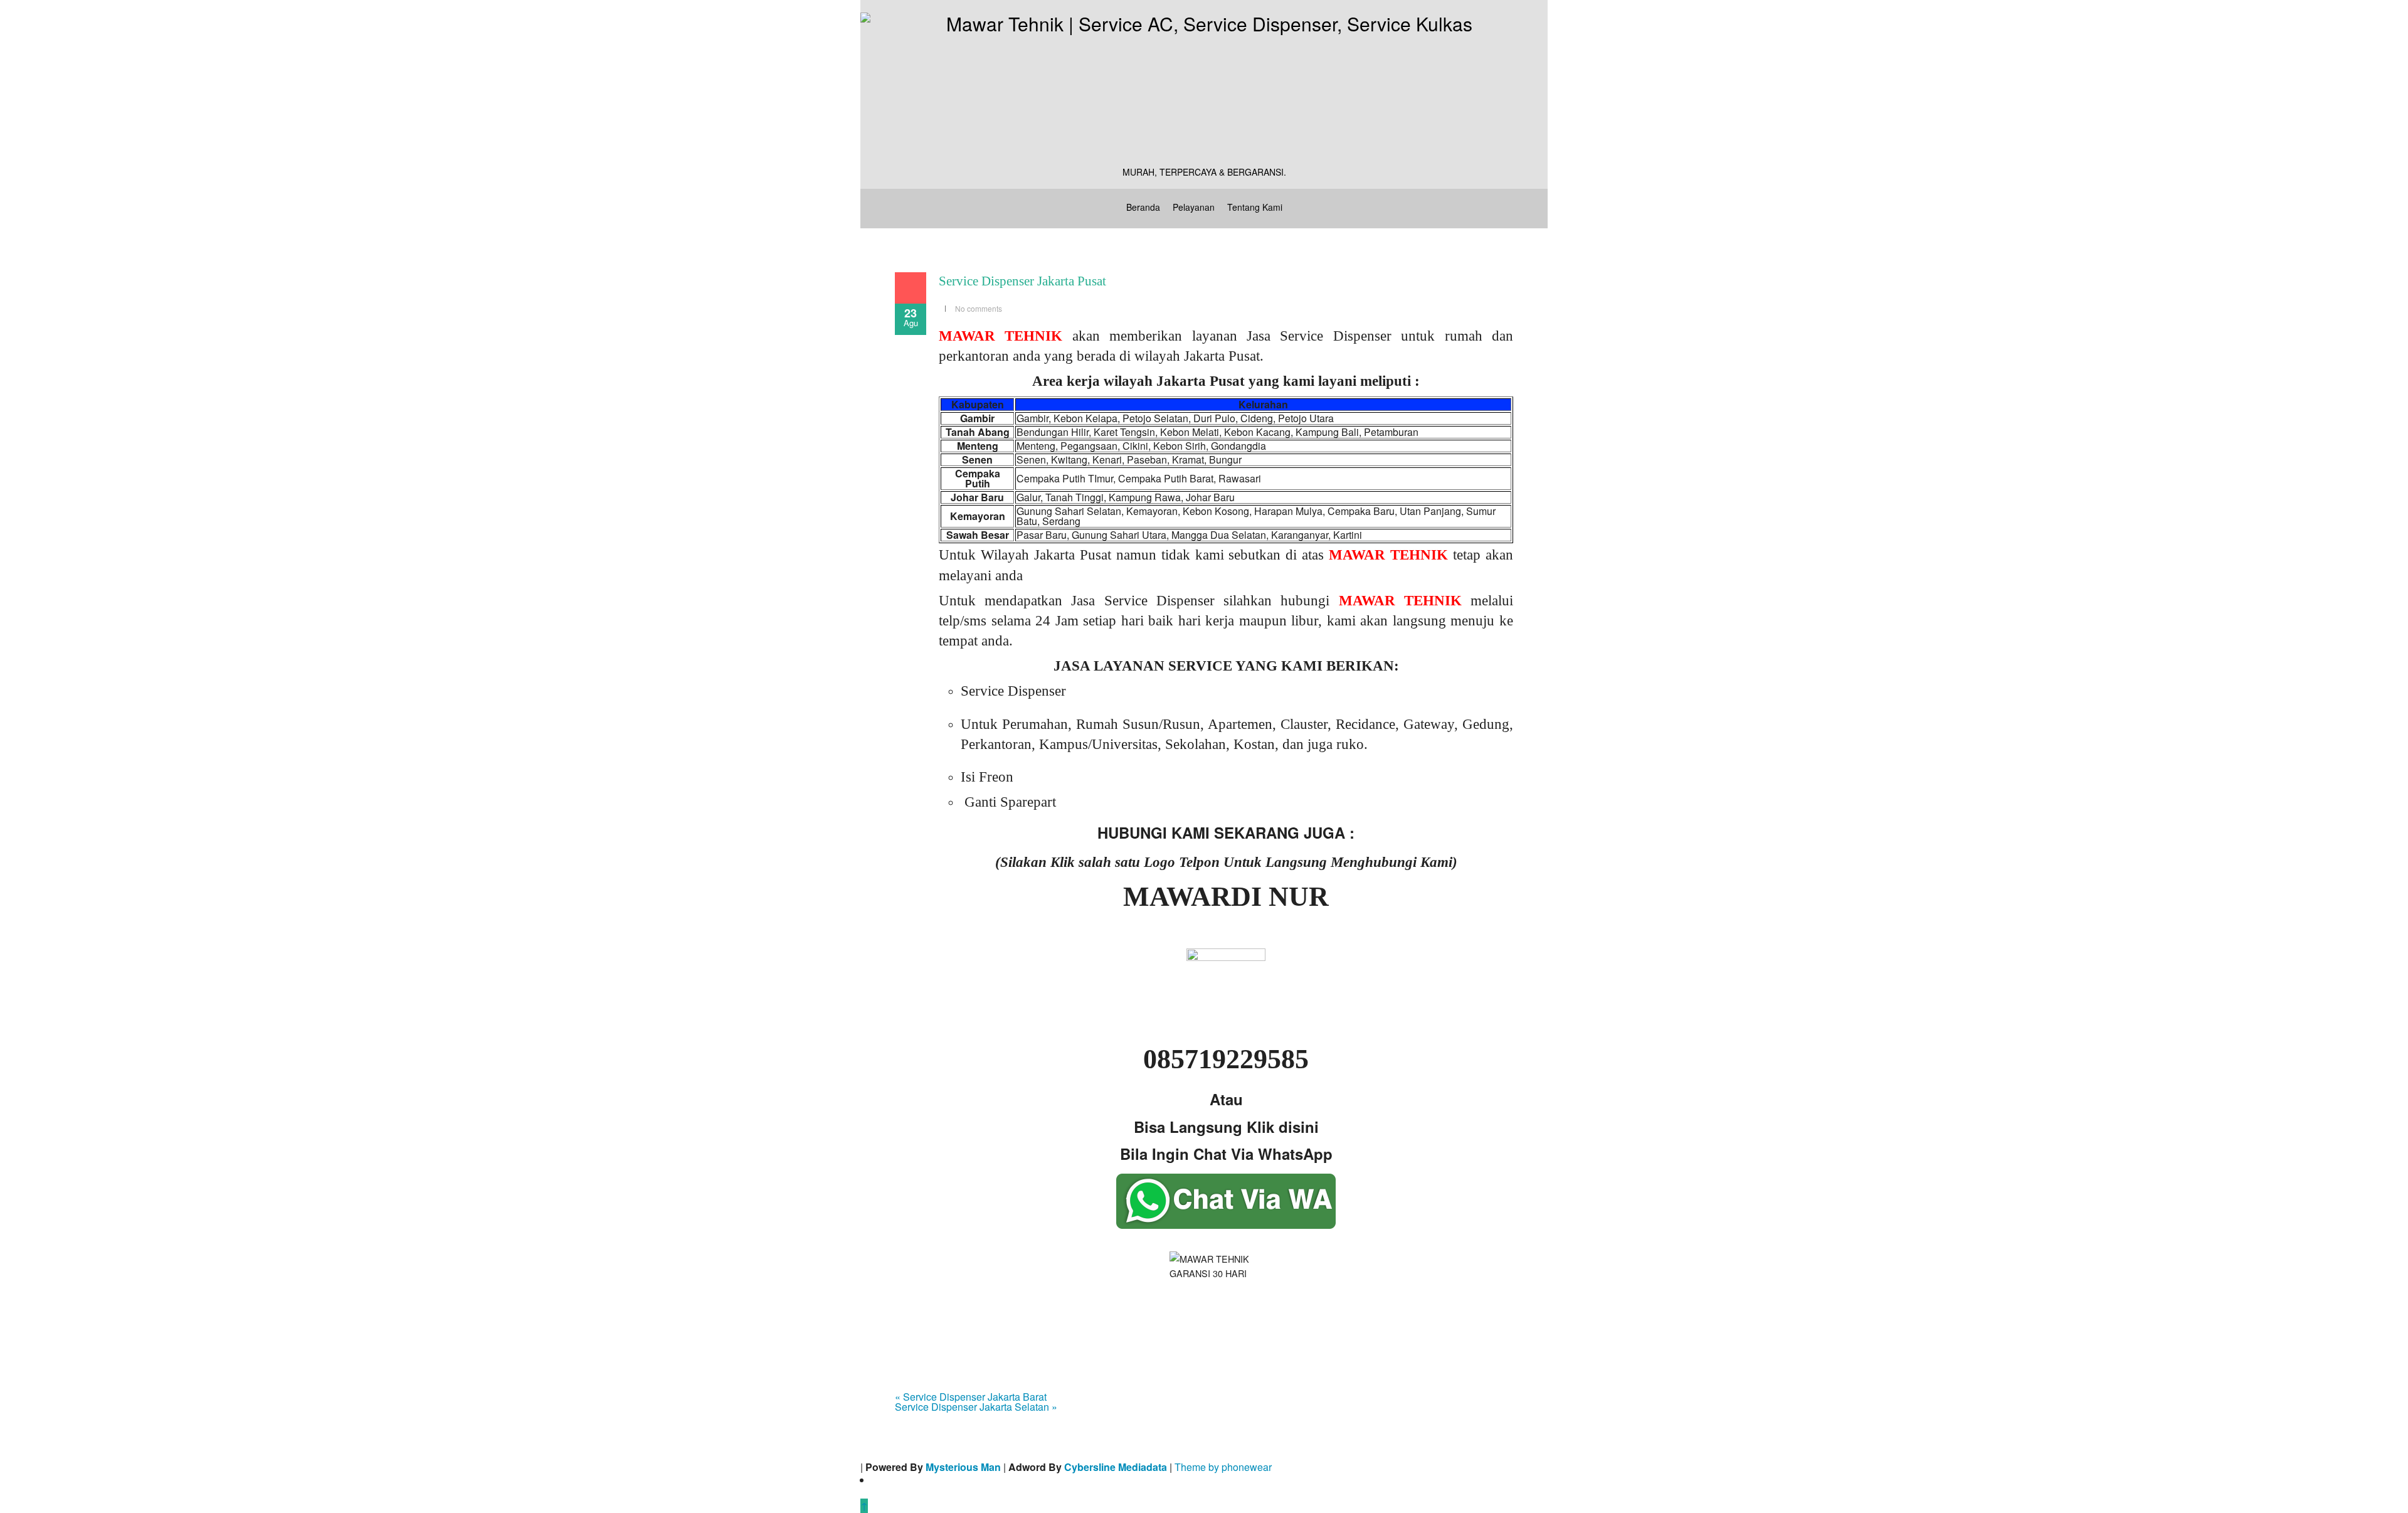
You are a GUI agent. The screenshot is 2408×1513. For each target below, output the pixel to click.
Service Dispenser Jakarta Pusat (1022, 281)
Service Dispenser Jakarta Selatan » (976, 1407)
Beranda (1143, 207)
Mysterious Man (963, 1467)
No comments (979, 308)
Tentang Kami (1255, 207)
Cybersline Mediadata (1116, 1467)
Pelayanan (1194, 207)
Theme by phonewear (1223, 1467)
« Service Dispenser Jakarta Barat (971, 1397)
